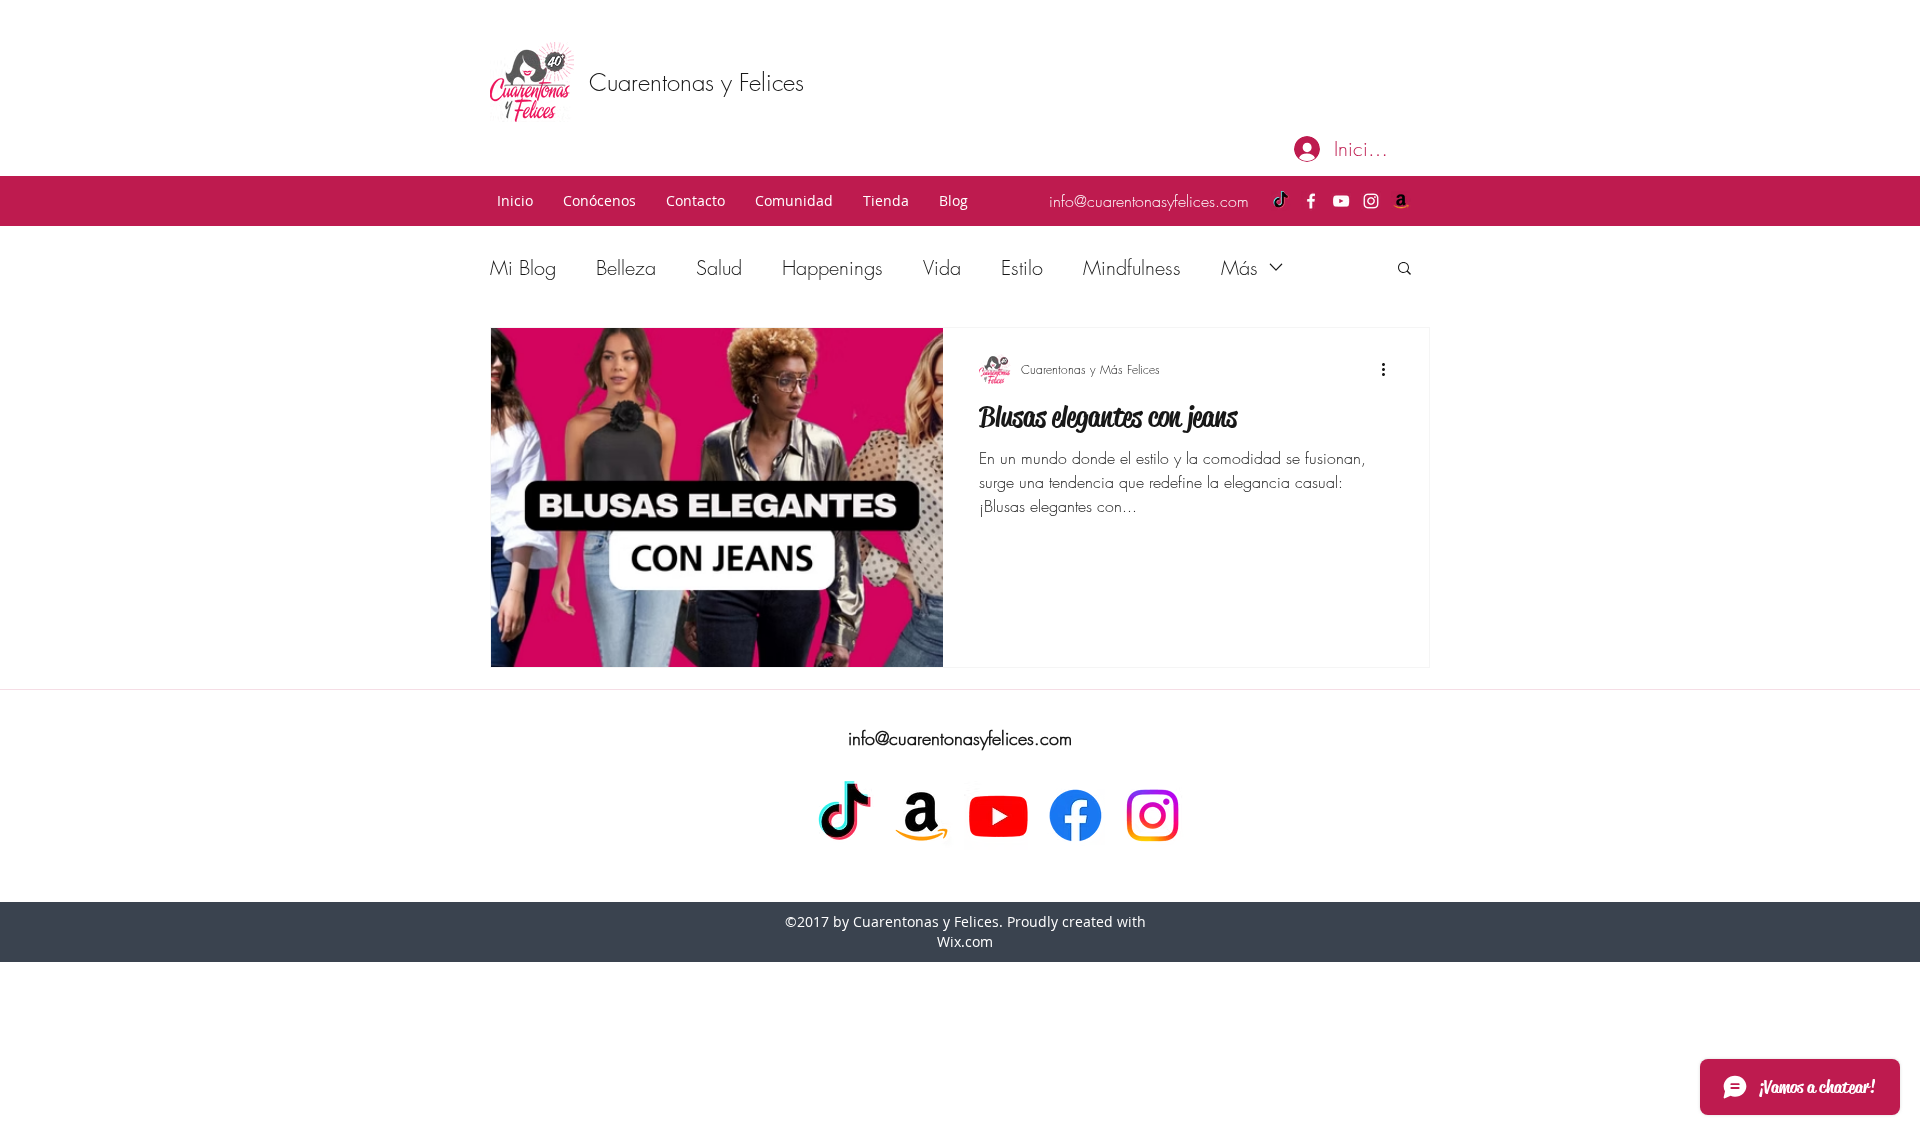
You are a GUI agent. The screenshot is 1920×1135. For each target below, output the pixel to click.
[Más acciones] (1390, 369)
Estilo (1022, 267)
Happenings (832, 267)
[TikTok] (1281, 201)
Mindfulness (1132, 267)
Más (1239, 267)
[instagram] (1371, 201)
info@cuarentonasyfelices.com (1149, 201)
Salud (719, 267)
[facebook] (1311, 201)
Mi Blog (523, 267)
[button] (599, 201)
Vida (942, 267)
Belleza (626, 267)
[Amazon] (1401, 201)
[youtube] (1341, 201)
